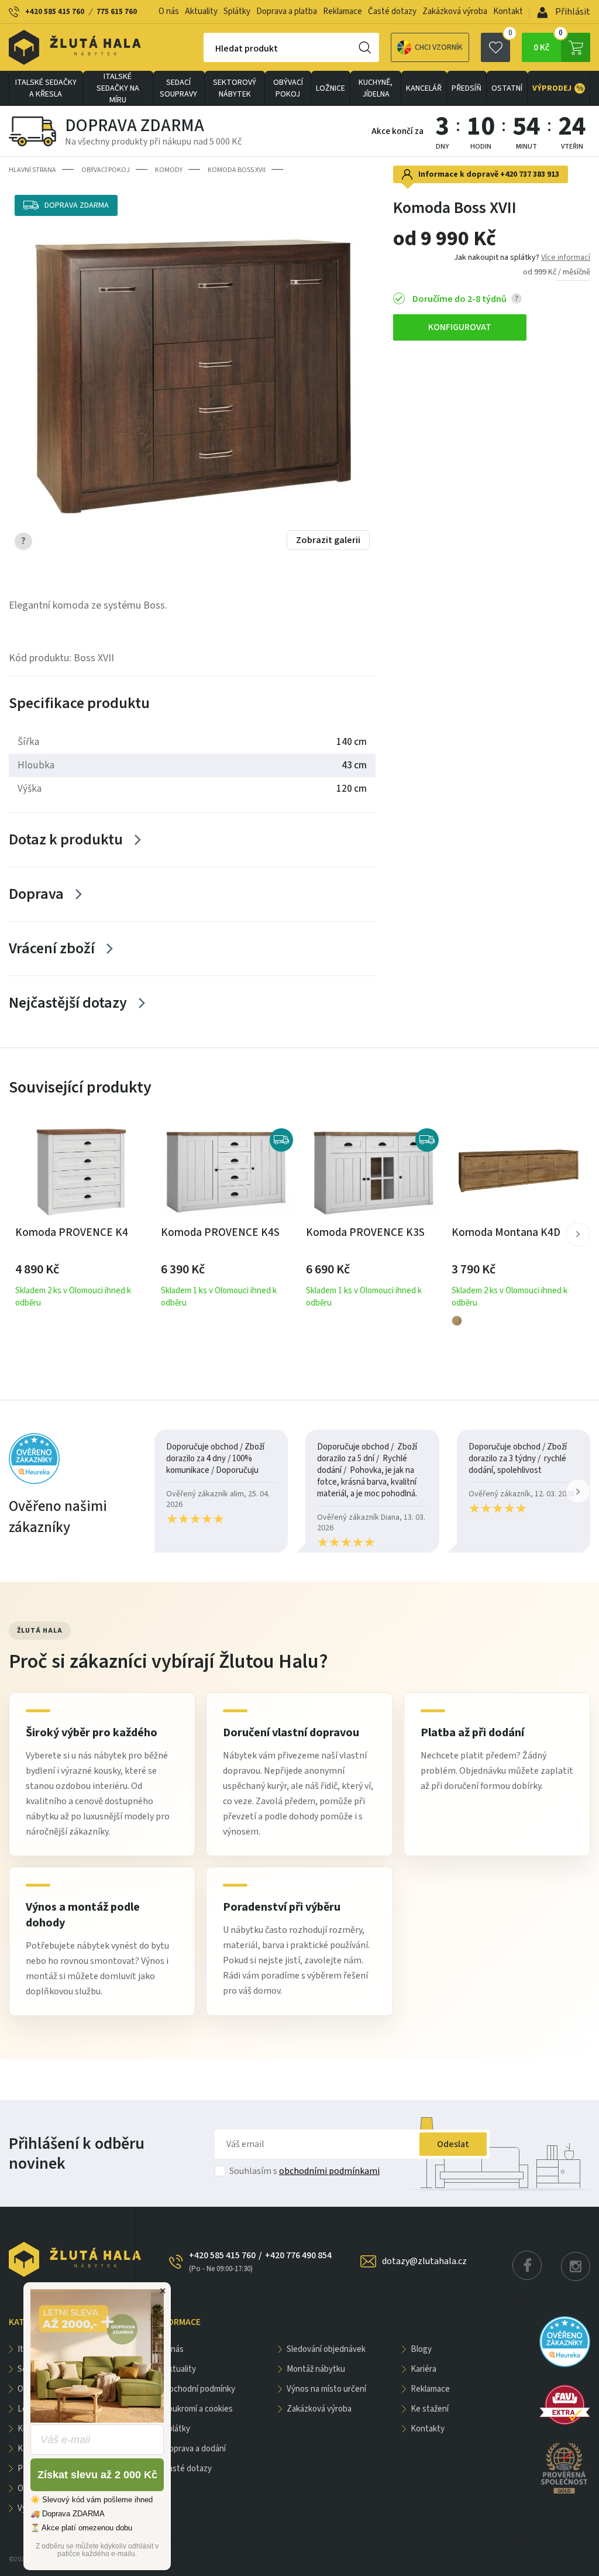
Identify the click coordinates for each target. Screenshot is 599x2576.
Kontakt (508, 11)
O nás (169, 11)
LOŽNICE (331, 88)
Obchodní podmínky (199, 2389)
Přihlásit (572, 12)
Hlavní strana (32, 170)
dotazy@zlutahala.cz (424, 2261)
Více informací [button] (566, 257)
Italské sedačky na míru (118, 88)
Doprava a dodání (194, 2449)
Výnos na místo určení (326, 2389)
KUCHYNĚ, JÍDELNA (376, 88)
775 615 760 (117, 12)
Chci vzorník (439, 47)
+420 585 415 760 (55, 12)
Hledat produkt (247, 49)
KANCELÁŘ (424, 88)
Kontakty (428, 2429)
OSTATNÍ (507, 88)
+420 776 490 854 (298, 2255)
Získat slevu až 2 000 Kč (97, 2475)
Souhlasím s (304, 2171)
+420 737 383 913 (530, 174)
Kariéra (424, 2369)
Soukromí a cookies (198, 2409)
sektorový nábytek (235, 88)
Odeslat (453, 2144)
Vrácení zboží (52, 948)
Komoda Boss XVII (237, 170)
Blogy (421, 2349)
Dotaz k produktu (66, 839)
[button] (578, 1234)
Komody (169, 170)
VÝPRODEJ (558, 88)
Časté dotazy (392, 11)
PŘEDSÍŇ (467, 88)
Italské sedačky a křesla (46, 88)
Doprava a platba (287, 11)
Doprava (36, 894)
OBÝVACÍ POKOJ (288, 88)
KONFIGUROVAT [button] (460, 327)
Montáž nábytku (316, 2369)
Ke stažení (430, 2409)
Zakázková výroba (455, 11)
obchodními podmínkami (329, 2171)
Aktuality (201, 11)
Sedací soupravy (178, 88)
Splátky (237, 11)
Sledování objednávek (326, 2349)
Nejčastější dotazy (68, 1003)
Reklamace (342, 11)
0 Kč (548, 43)
